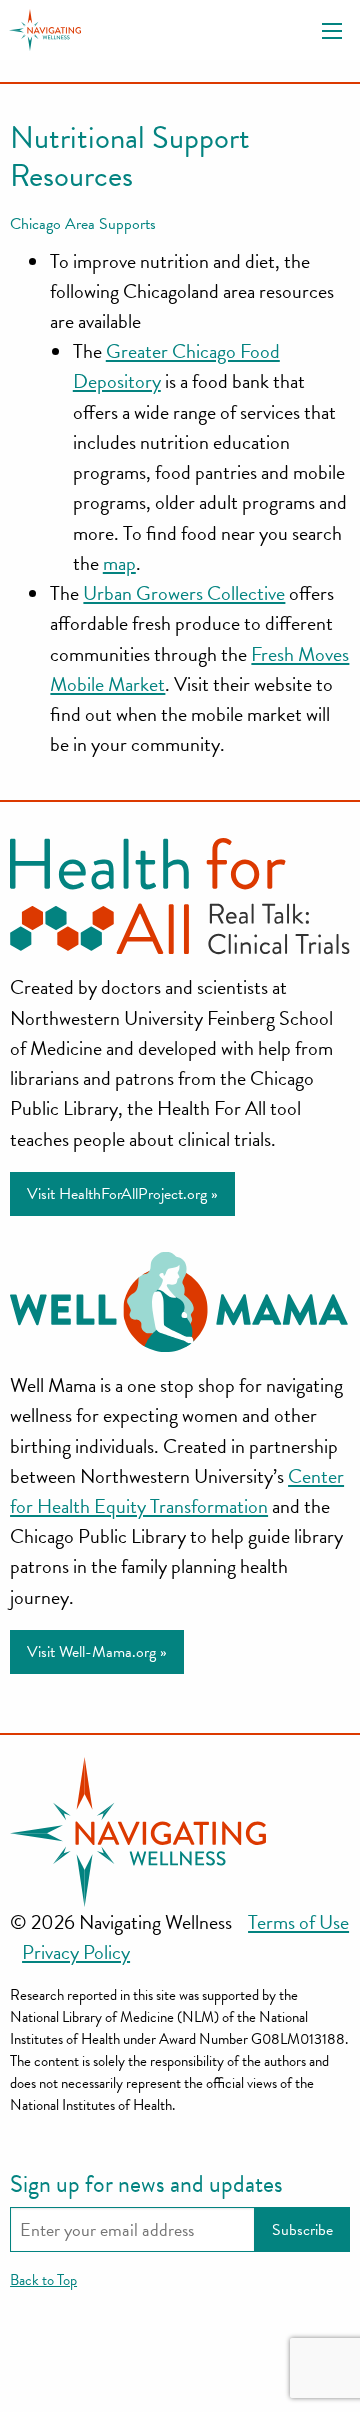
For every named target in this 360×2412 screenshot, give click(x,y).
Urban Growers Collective (184, 593)
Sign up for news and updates (146, 2184)
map (119, 563)
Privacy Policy (76, 1952)
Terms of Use (298, 1922)
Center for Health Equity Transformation (177, 1491)
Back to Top (43, 2280)
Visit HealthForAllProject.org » (122, 1194)
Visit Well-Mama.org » (97, 1652)
